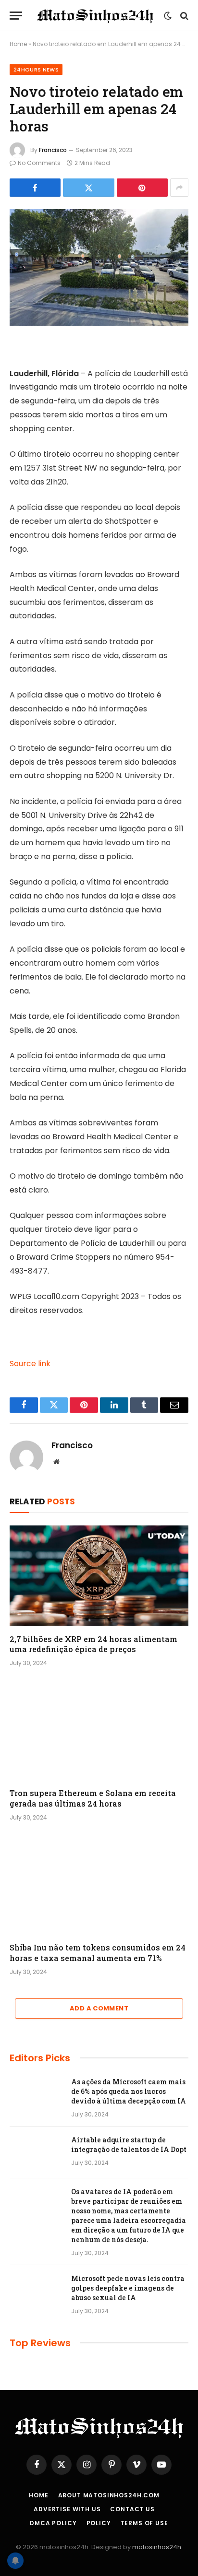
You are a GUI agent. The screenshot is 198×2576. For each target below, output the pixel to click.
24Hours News (36, 70)
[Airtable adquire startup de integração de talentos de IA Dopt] (36, 2152)
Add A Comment (99, 2008)
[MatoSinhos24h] (95, 16)
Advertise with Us (67, 2509)
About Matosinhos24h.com (109, 2495)
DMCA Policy (53, 2523)
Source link (30, 1364)
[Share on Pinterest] (142, 188)
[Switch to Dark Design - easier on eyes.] (168, 16)
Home (18, 44)
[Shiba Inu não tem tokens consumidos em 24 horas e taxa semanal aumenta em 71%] (99, 1885)
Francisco (53, 150)
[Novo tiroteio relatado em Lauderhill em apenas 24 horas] (99, 267)
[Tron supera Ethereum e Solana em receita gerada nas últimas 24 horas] (99, 1730)
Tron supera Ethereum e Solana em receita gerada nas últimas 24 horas (93, 1798)
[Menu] (16, 16)
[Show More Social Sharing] (179, 188)
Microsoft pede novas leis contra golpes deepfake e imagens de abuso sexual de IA (128, 2288)
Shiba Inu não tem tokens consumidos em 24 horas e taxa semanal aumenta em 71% (98, 1953)
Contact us (132, 2509)
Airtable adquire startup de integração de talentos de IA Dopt (129, 2145)
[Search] (183, 16)
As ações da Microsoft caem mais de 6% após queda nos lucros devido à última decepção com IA (129, 2091)
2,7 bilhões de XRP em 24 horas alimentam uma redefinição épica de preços (93, 1644)
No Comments (39, 163)
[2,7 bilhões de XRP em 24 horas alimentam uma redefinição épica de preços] (99, 1576)
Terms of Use (144, 2523)
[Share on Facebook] (35, 188)
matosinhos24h (157, 2547)
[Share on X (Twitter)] (88, 188)
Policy (99, 2523)
